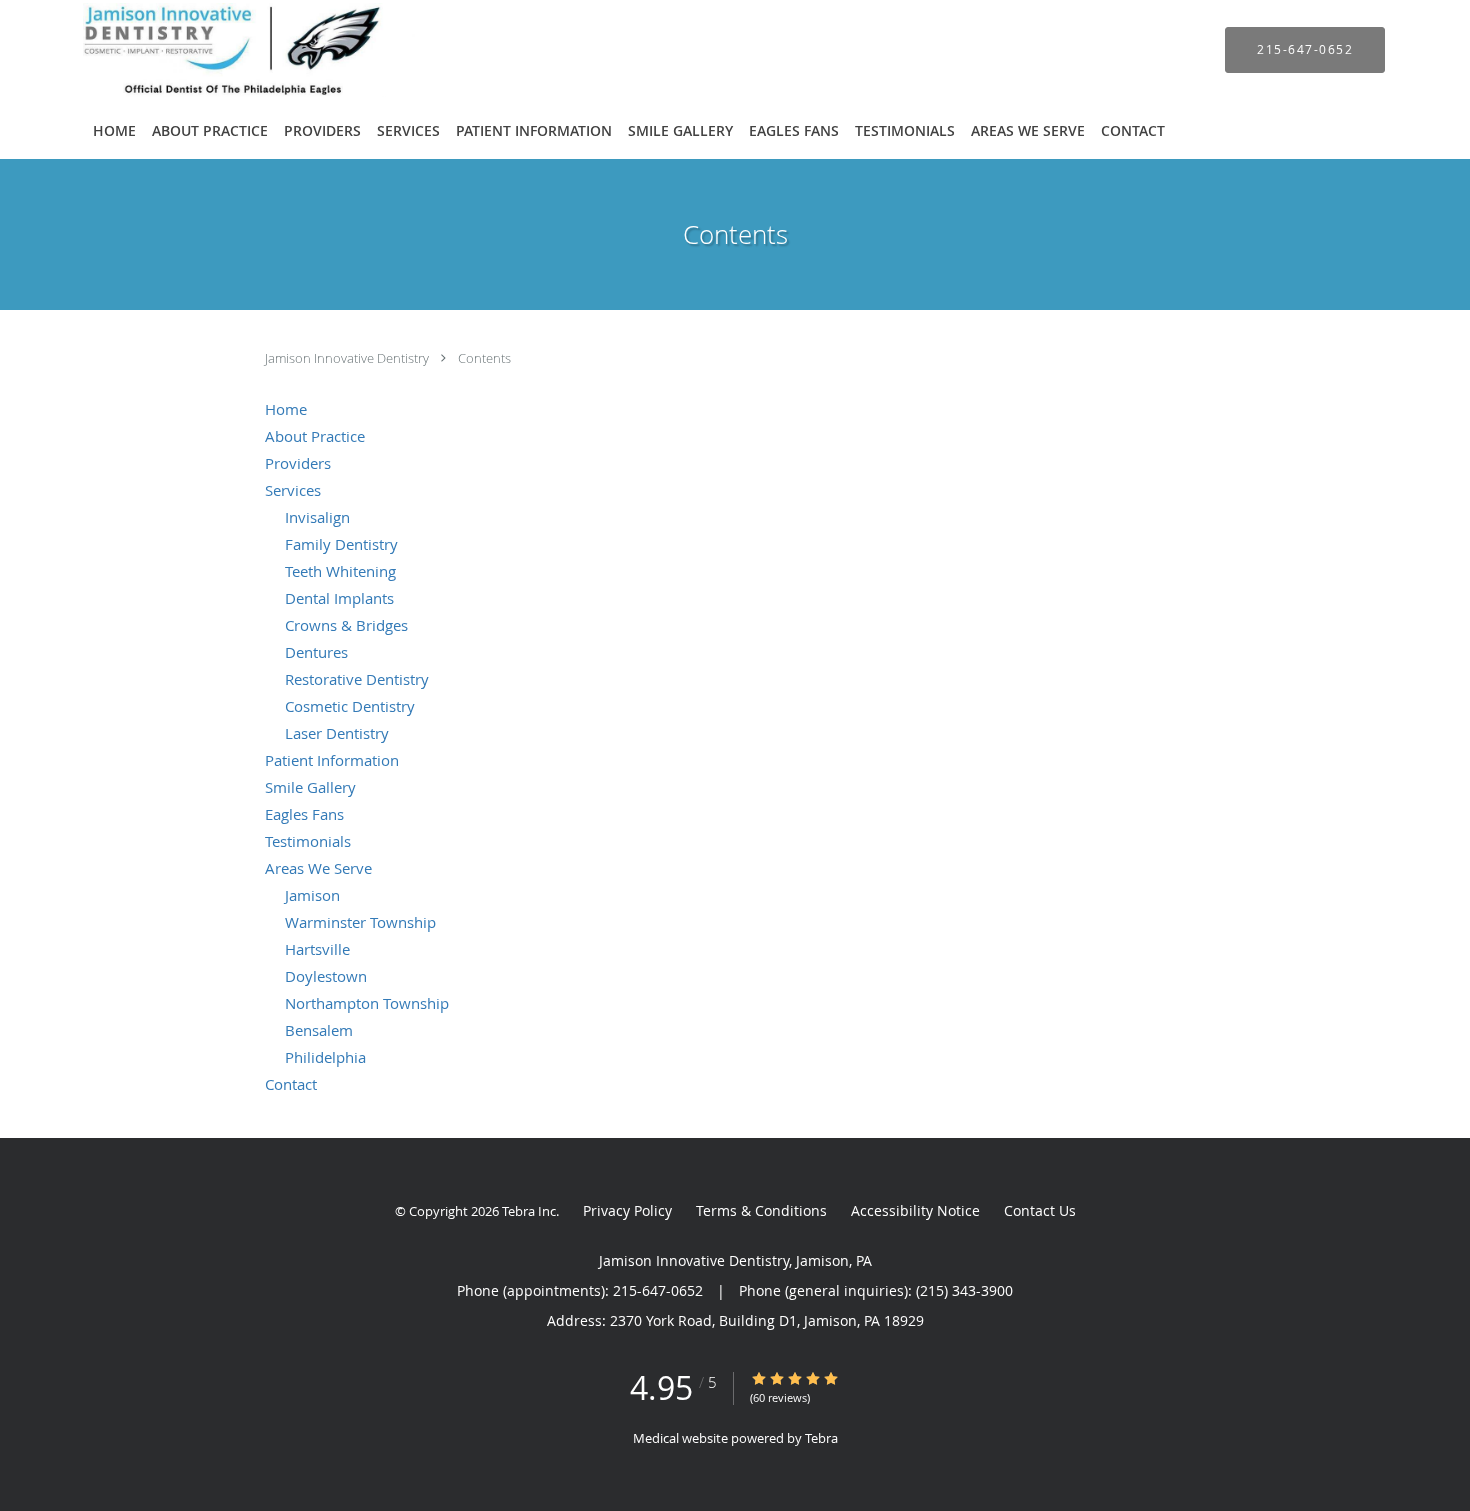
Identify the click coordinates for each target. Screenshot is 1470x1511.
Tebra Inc (529, 1211)
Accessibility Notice (915, 1210)
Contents (484, 358)
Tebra (821, 1438)
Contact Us (1040, 1210)
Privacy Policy (627, 1210)
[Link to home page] (215, 50)
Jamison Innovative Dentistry (348, 358)
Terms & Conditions (761, 1210)
